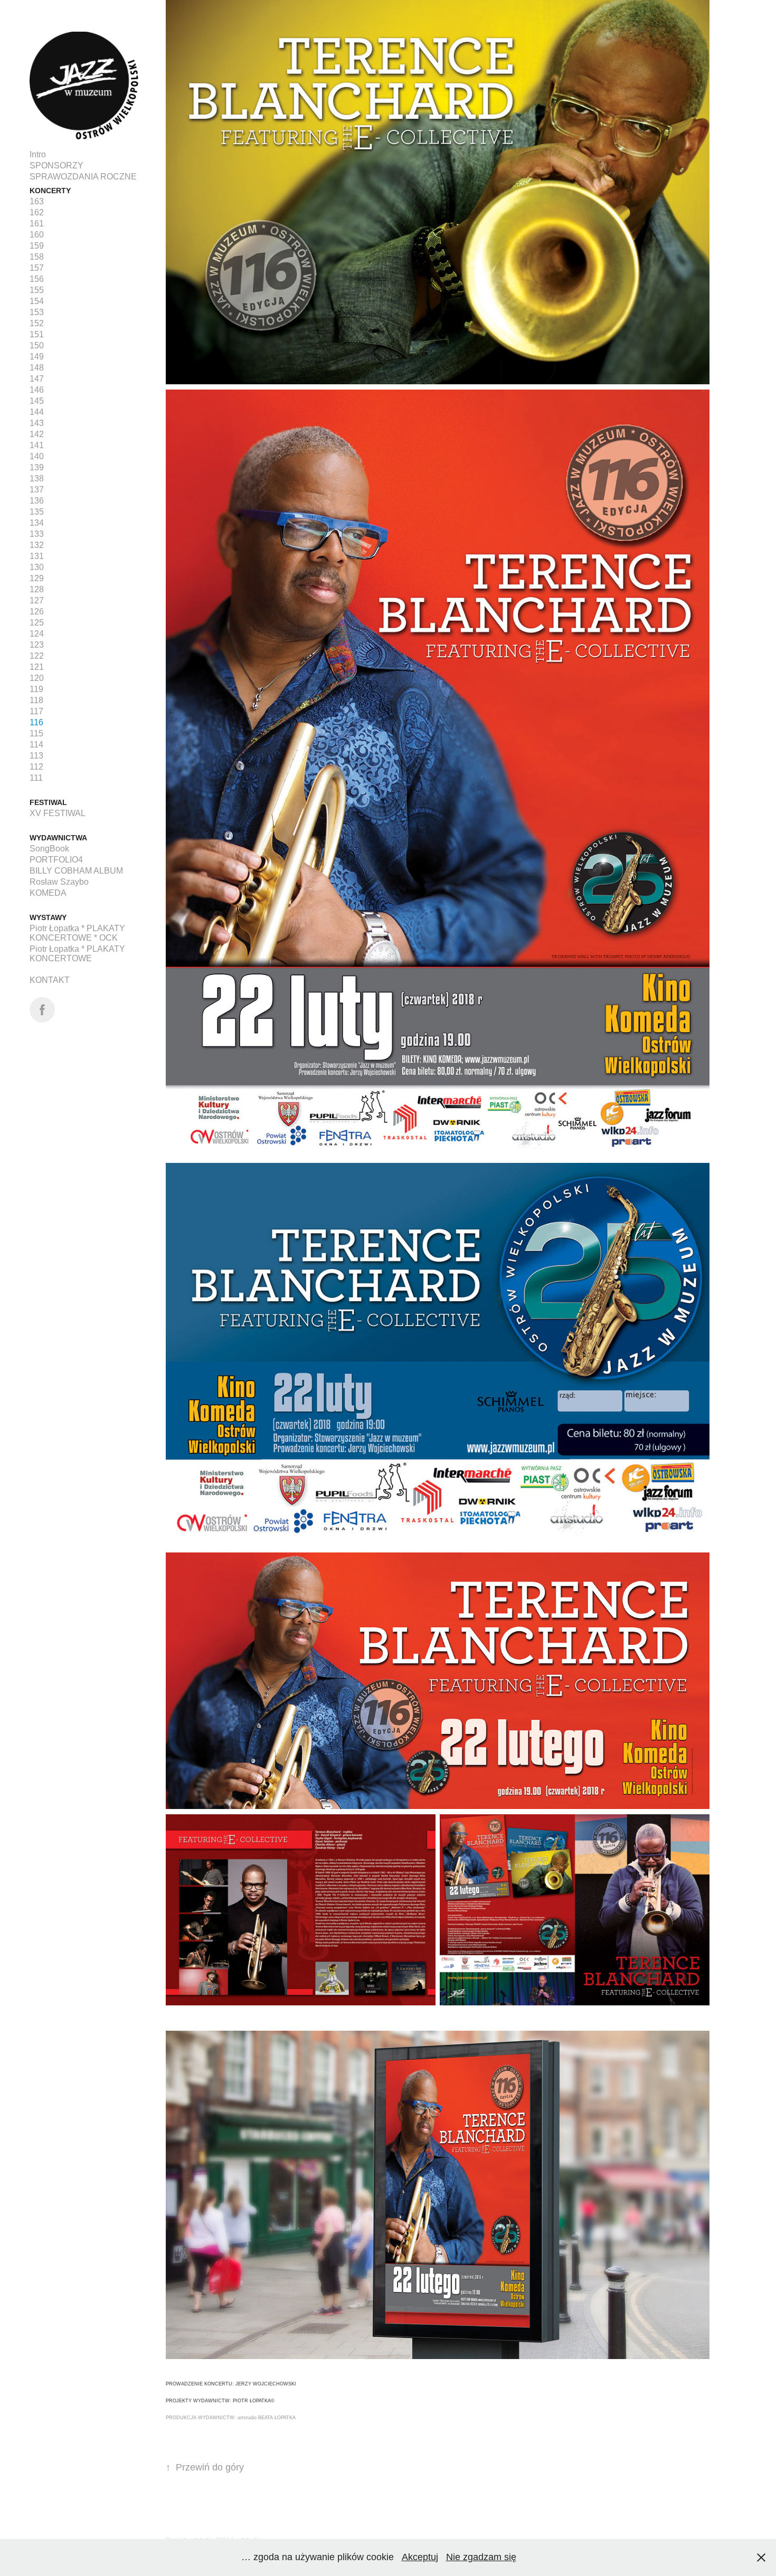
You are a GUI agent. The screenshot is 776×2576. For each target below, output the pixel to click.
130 (37, 567)
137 (37, 490)
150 (37, 345)
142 (37, 434)
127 (37, 600)
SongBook (49, 849)
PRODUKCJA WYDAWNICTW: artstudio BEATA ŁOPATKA (231, 2418)
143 (37, 423)
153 (37, 312)
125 (37, 623)
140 (37, 456)
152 (37, 323)
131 (37, 556)
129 (37, 578)
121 (37, 667)
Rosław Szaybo (59, 882)
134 (37, 523)
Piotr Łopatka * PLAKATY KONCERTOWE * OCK (77, 933)
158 (37, 257)
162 (37, 212)
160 (37, 235)
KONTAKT (50, 980)
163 (37, 201)
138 (37, 479)
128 (37, 589)
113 (36, 756)
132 (37, 545)
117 (36, 711)
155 (37, 290)
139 (37, 467)
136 (37, 501)
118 (36, 700)
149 (37, 357)
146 (37, 390)
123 (37, 645)
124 (37, 634)
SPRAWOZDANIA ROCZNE (83, 177)
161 (37, 224)
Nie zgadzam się (481, 2557)
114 (36, 745)
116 (36, 722)
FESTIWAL (48, 802)
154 (37, 301)
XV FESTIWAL (58, 813)
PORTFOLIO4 (56, 860)
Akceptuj (420, 2557)
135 (37, 512)
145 (37, 401)
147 (37, 379)
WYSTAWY (48, 917)
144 (37, 412)
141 (37, 445)
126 (37, 612)
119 (36, 689)
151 (37, 334)
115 (36, 733)
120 (37, 678)
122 (37, 656)
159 (37, 246)
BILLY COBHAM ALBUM (76, 871)
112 (36, 767)
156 (37, 279)
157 (37, 268)
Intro (38, 154)
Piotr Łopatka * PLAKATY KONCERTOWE (77, 954)
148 (37, 368)
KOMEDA (48, 893)
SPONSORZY (56, 165)
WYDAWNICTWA (58, 838)
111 (36, 778)
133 (37, 534)
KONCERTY (50, 191)
